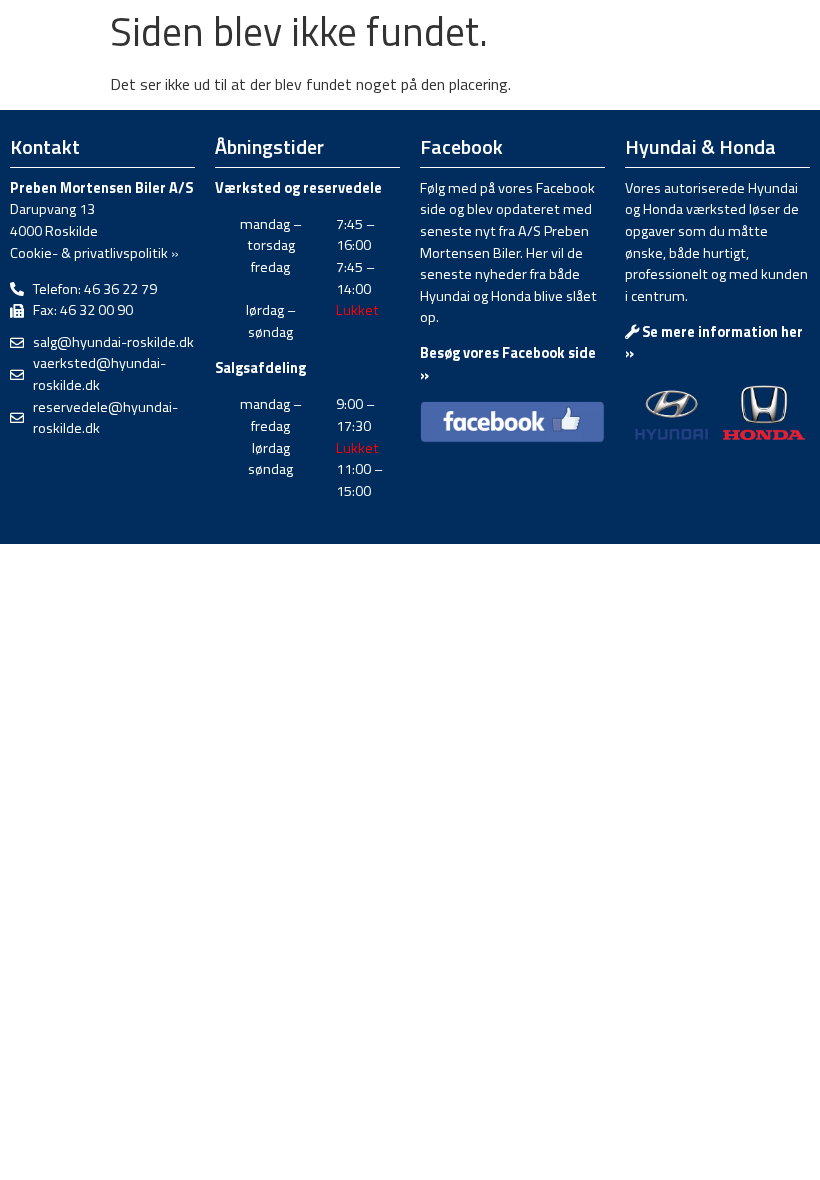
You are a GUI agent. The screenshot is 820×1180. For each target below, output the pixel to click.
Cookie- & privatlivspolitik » (94, 253)
